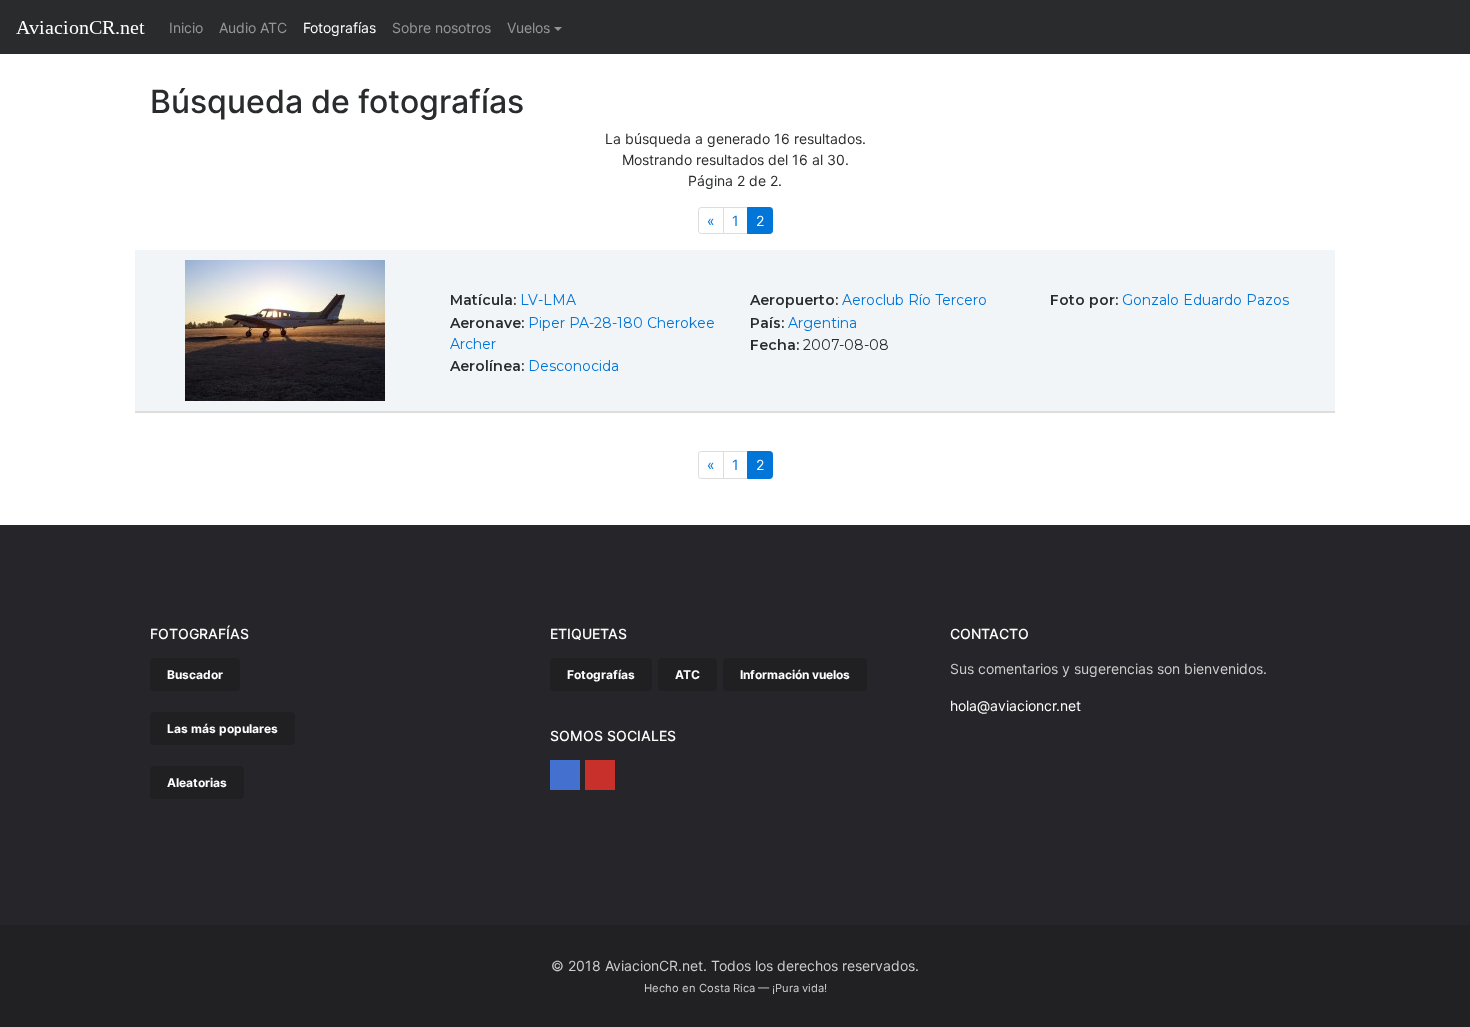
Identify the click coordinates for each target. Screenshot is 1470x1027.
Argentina (822, 323)
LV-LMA (548, 300)
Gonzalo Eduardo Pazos (1205, 300)
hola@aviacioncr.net (1015, 705)
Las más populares (222, 728)
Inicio (190, 27)
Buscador (195, 674)
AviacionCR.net (80, 27)
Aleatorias (197, 782)
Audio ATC (253, 27)
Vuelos (528, 27)
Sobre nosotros (441, 27)
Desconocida (573, 366)
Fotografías (339, 27)
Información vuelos (795, 674)
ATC (687, 674)
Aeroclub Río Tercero (914, 300)
